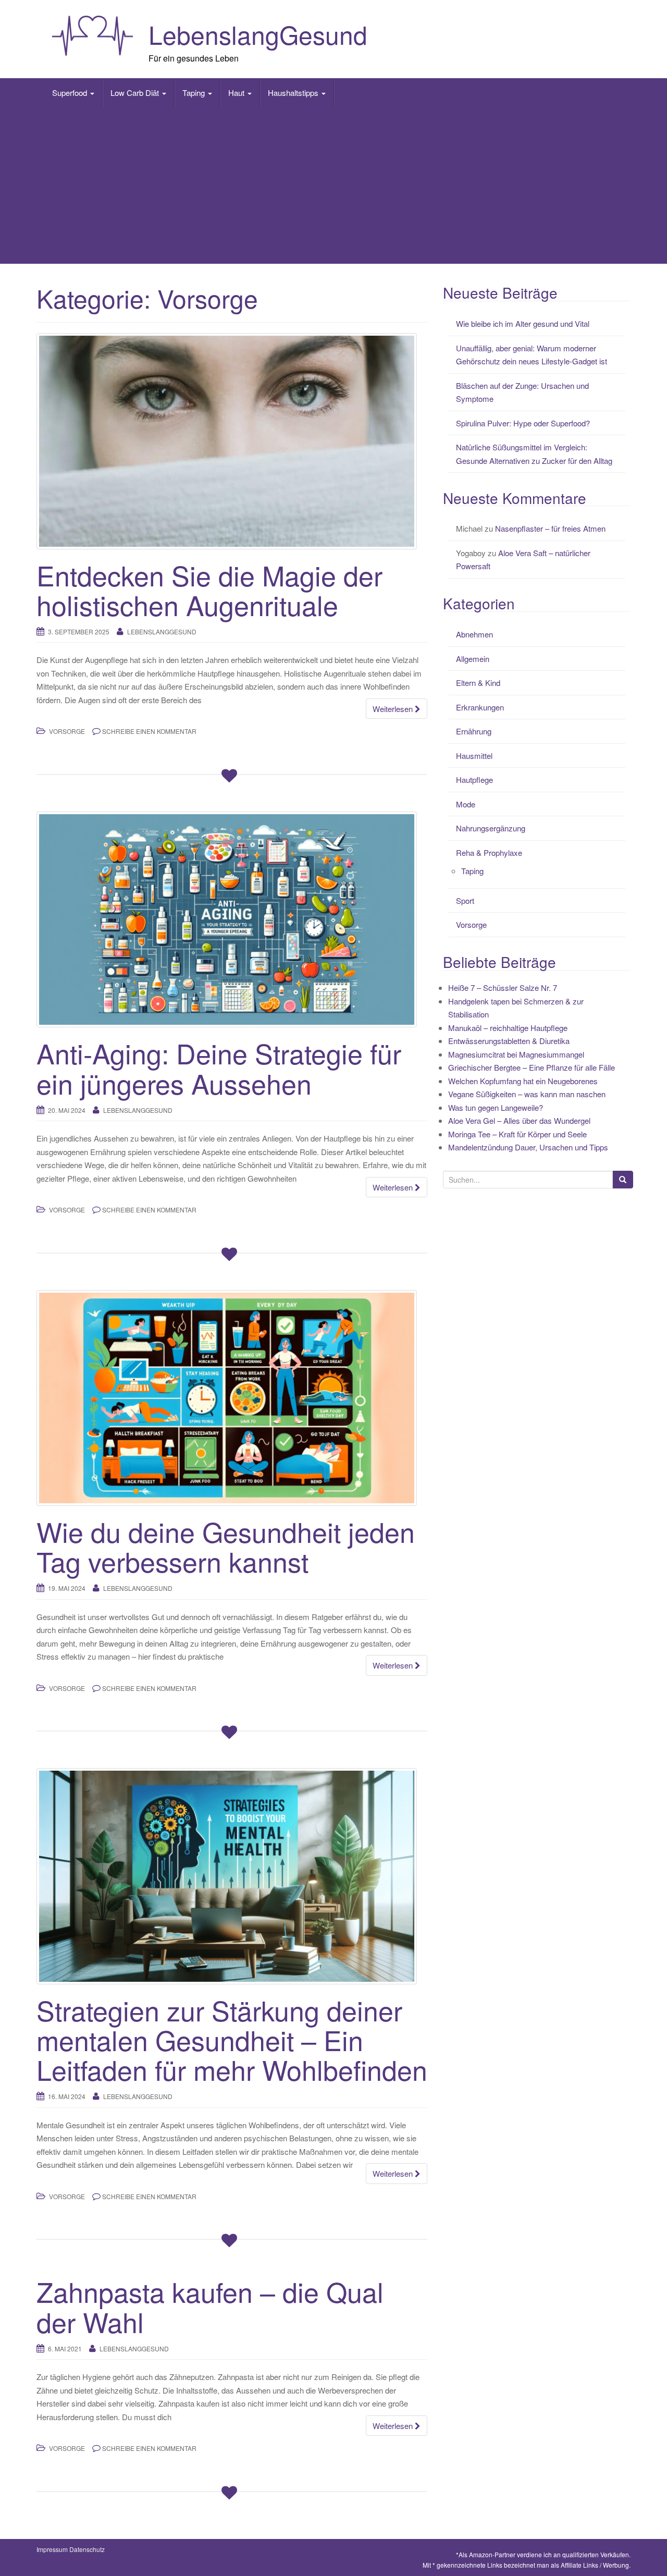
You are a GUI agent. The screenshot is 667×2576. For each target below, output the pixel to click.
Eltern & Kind (478, 683)
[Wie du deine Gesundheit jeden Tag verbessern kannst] (232, 1398)
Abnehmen (474, 634)
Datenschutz (87, 2549)
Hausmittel (474, 756)
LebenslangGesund (258, 34)
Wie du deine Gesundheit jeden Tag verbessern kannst (226, 1546)
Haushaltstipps (294, 93)
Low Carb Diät (136, 93)
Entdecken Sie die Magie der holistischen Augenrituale (209, 590)
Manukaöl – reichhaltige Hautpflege (508, 1028)
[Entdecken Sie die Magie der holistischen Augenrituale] (232, 441)
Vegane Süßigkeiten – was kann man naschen (527, 1094)
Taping (195, 93)
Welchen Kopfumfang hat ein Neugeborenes (523, 1081)
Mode (466, 804)
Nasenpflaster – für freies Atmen (550, 528)
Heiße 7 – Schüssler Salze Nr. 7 (503, 988)
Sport (465, 900)
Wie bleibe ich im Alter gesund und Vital (523, 323)
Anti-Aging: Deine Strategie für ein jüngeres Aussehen (219, 1068)
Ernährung (474, 731)
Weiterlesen (394, 709)
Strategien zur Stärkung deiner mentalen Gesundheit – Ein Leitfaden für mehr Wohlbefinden (232, 2039)
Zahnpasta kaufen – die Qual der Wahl (210, 2306)
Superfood (71, 93)
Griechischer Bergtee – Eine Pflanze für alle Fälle (532, 1067)
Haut (237, 93)
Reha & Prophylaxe (489, 852)
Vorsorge (67, 731)
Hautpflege (474, 780)
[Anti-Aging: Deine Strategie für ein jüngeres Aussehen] (232, 919)
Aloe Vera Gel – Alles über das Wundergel (519, 1120)
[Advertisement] (333, 186)
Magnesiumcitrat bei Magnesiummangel (516, 1054)
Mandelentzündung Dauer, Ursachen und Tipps (528, 1147)
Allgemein (473, 659)
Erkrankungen (480, 707)
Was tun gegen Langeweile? (496, 1107)
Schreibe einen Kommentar (149, 731)
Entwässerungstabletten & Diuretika (509, 1041)
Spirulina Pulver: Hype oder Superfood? (523, 423)
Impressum (52, 2549)
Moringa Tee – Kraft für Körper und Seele (517, 1134)
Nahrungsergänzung (491, 828)
